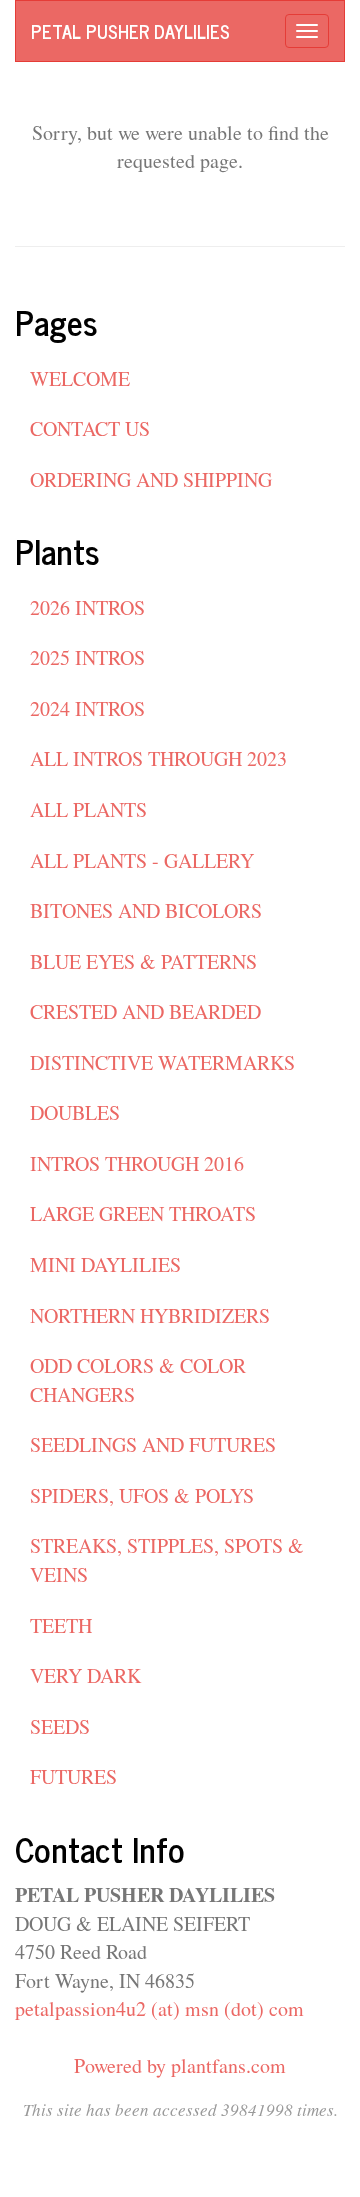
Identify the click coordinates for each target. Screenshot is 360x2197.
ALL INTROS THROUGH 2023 (158, 758)
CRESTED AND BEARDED (145, 1011)
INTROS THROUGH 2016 (137, 1163)
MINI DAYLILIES (105, 1264)
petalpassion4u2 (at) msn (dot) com (159, 2008)
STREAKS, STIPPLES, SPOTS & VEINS (167, 1560)
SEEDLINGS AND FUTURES (153, 1444)
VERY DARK (85, 1675)
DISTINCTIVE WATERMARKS (162, 1062)
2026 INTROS (87, 607)
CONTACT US (90, 428)
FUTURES (73, 1776)
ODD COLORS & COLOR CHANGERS (138, 1380)
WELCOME (80, 378)
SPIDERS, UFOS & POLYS (142, 1495)
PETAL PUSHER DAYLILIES (130, 31)
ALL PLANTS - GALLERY (142, 860)
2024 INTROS (87, 708)
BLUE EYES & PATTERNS (143, 961)
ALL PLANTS (88, 809)
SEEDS (60, 1726)
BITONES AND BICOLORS (146, 910)
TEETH (61, 1625)
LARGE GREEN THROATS (143, 1213)
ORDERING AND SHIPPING (151, 479)
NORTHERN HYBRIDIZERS (150, 1315)
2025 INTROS (87, 657)
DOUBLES (75, 1112)
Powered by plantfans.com (180, 2065)
